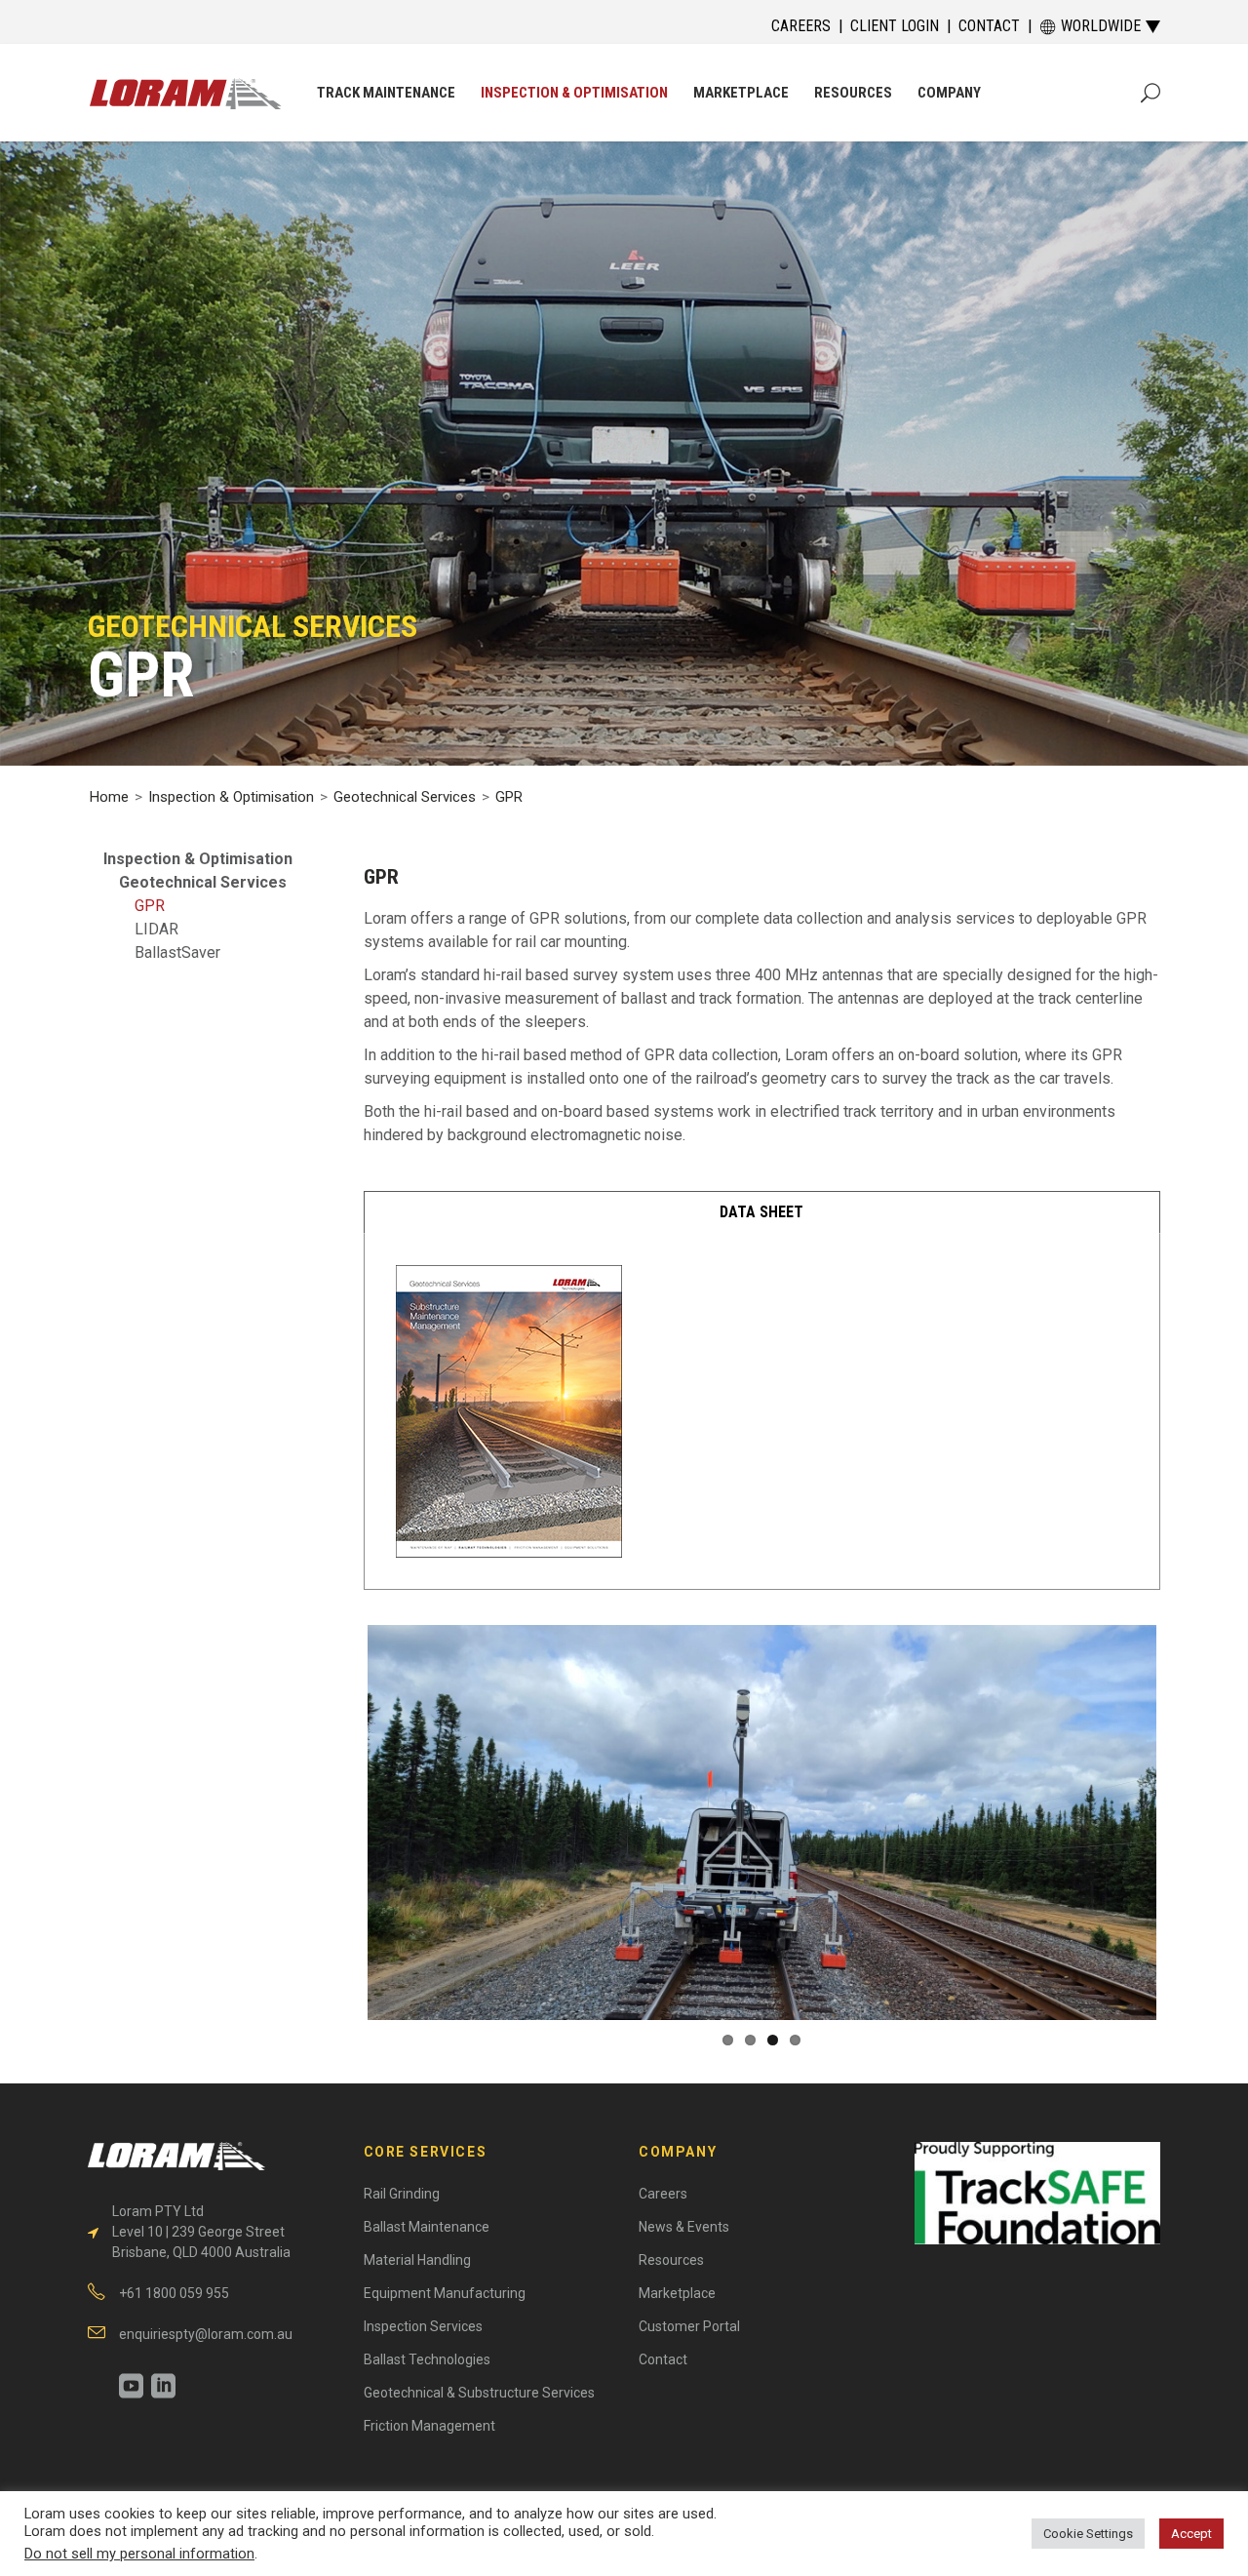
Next (1186, 1840)
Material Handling (417, 2260)
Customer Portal (689, 2326)
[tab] (762, 1212)
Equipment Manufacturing (445, 2293)
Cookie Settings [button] (1088, 2534)
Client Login (895, 26)
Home (109, 797)
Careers (801, 26)
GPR (150, 906)
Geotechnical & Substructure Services (479, 2393)
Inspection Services (423, 2326)
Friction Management (429, 2426)
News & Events (684, 2227)
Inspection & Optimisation (231, 797)
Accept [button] (1191, 2534)
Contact (989, 26)
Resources (671, 2260)
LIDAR (156, 929)
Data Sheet (761, 1212)
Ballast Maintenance (427, 2227)
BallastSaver (177, 952)
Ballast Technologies (427, 2359)
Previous (338, 1840)
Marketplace (677, 2293)
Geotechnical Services (405, 797)
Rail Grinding (402, 2194)
